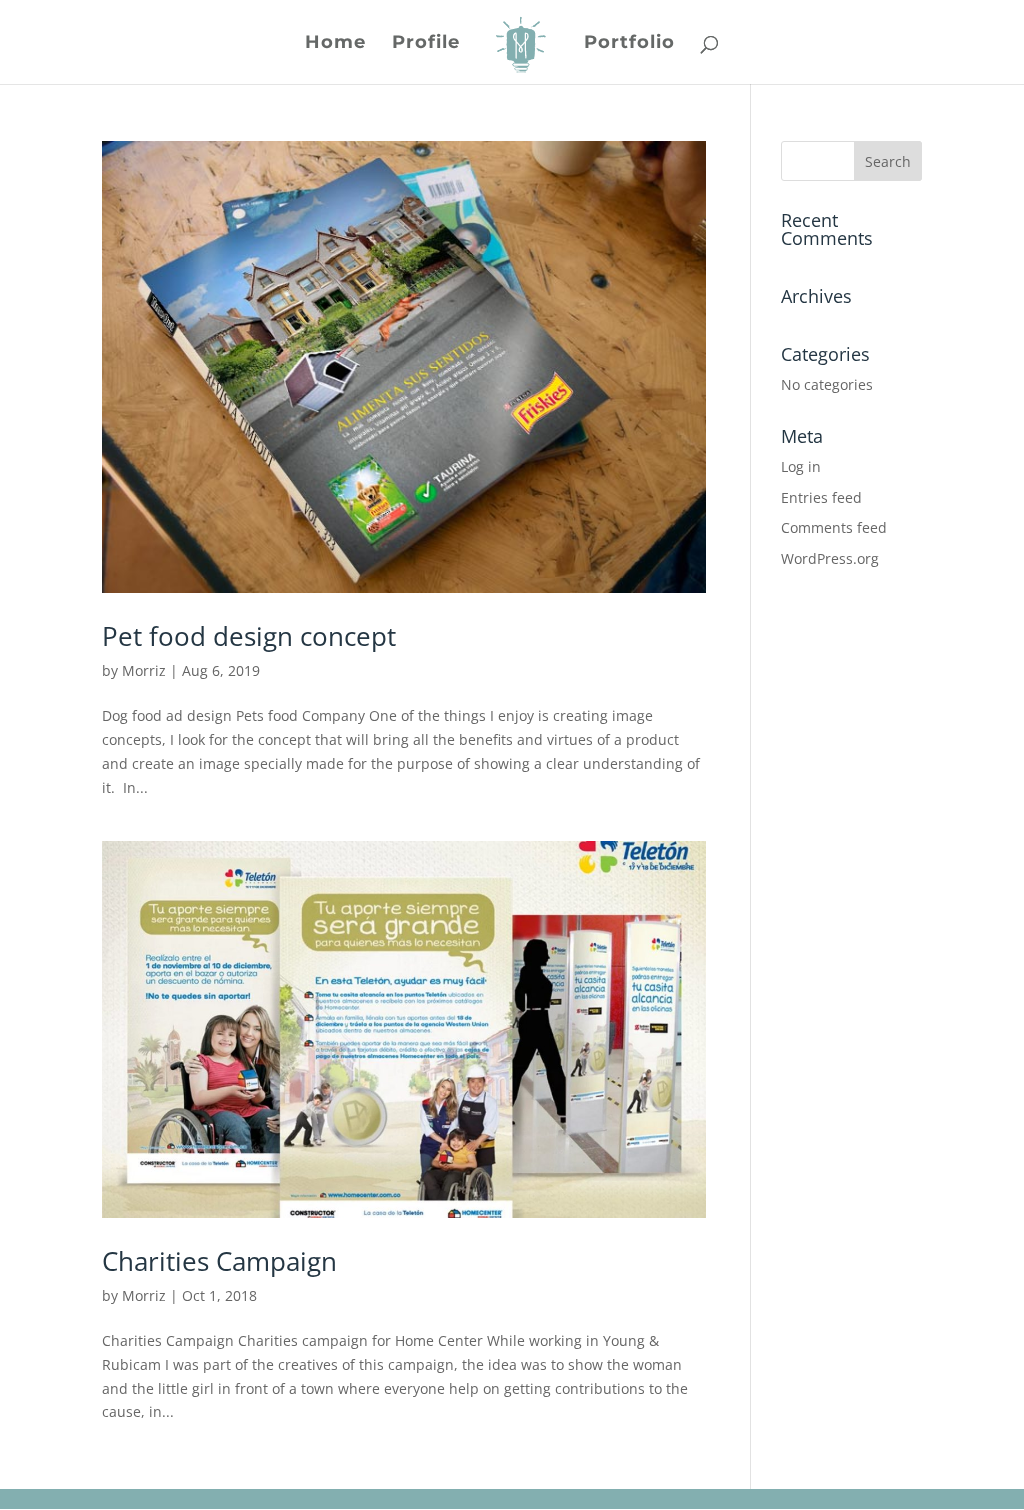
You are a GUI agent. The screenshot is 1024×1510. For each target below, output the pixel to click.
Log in (801, 466)
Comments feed (834, 527)
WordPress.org (830, 558)
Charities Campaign (219, 1261)
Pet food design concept (249, 636)
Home (335, 44)
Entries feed (821, 497)
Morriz (144, 670)
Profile (426, 44)
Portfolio (629, 44)
